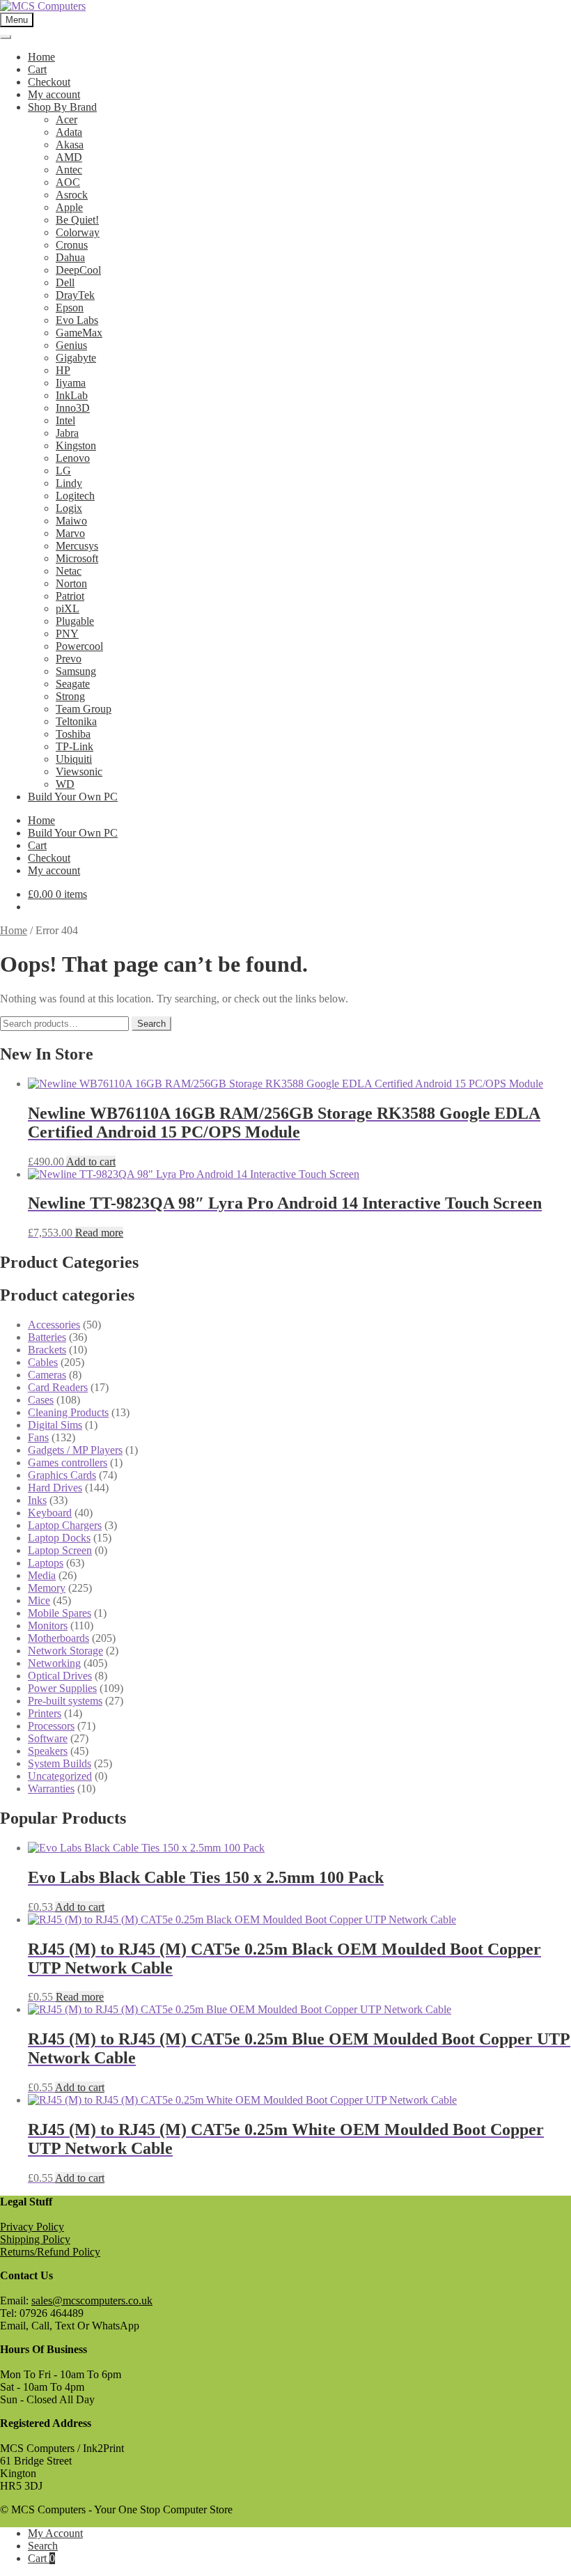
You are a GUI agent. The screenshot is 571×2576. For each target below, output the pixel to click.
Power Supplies (62, 1688)
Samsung (76, 671)
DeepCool (78, 270)
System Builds (60, 1763)
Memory (47, 1588)
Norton (71, 583)
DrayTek (75, 295)
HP (63, 370)
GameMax (79, 333)
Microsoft (77, 558)
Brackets (47, 1350)
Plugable (75, 621)
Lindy (69, 483)
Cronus (72, 245)
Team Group (84, 709)
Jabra (67, 433)
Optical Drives (60, 1676)
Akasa (70, 145)
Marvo (70, 533)
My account (54, 94)
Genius (71, 345)
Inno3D (73, 408)
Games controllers (68, 1462)
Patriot (70, 596)
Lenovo (73, 458)
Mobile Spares (60, 1613)
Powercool (79, 646)
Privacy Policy (32, 2227)
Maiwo (71, 521)
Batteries (47, 1337)
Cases (41, 1400)
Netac (69, 571)
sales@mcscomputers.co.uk (92, 2300)
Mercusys (77, 546)
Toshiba (73, 734)
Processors (51, 1726)
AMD (69, 157)
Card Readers (58, 1387)
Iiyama (71, 383)
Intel (65, 420)
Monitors (48, 1625)
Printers (45, 1713)
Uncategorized (60, 1776)
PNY (67, 634)
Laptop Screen (60, 1550)
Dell (65, 282)
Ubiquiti (74, 759)
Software (48, 1738)
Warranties (51, 1789)
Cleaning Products (68, 1412)
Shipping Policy (35, 2239)
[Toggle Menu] (6, 37)
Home (41, 57)
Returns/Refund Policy (50, 2252)
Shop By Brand (62, 107)
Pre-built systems (65, 1701)
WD (65, 784)
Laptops (46, 1563)
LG (63, 471)
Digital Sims (55, 1425)
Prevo (69, 659)
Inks (37, 1500)
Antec (69, 170)
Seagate (73, 684)
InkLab (72, 395)
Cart (37, 69)
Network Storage (65, 1651)
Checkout (49, 82)
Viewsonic (79, 771)
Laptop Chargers (65, 1525)
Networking (54, 1663)
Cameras (47, 1375)
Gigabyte (76, 358)
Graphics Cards (62, 1475)
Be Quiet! (77, 220)
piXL (68, 608)
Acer (67, 119)
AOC (68, 182)
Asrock (72, 195)
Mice (39, 1600)
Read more (99, 1233)
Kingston (76, 445)
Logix (69, 508)
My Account (55, 2533)
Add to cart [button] (91, 1162)
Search (151, 1024)
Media (42, 1575)
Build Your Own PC (73, 797)
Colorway (78, 232)
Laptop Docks (59, 1538)
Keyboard (50, 1513)
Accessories (54, 1325)
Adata (69, 132)
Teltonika (76, 721)
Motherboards (58, 1638)
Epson (70, 308)
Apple (69, 207)
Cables (43, 1362)
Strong (70, 696)
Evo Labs (77, 320)
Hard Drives (55, 1488)
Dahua (70, 257)
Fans (38, 1437)
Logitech (75, 496)
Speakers (48, 1751)
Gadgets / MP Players (75, 1450)
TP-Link (75, 746)
